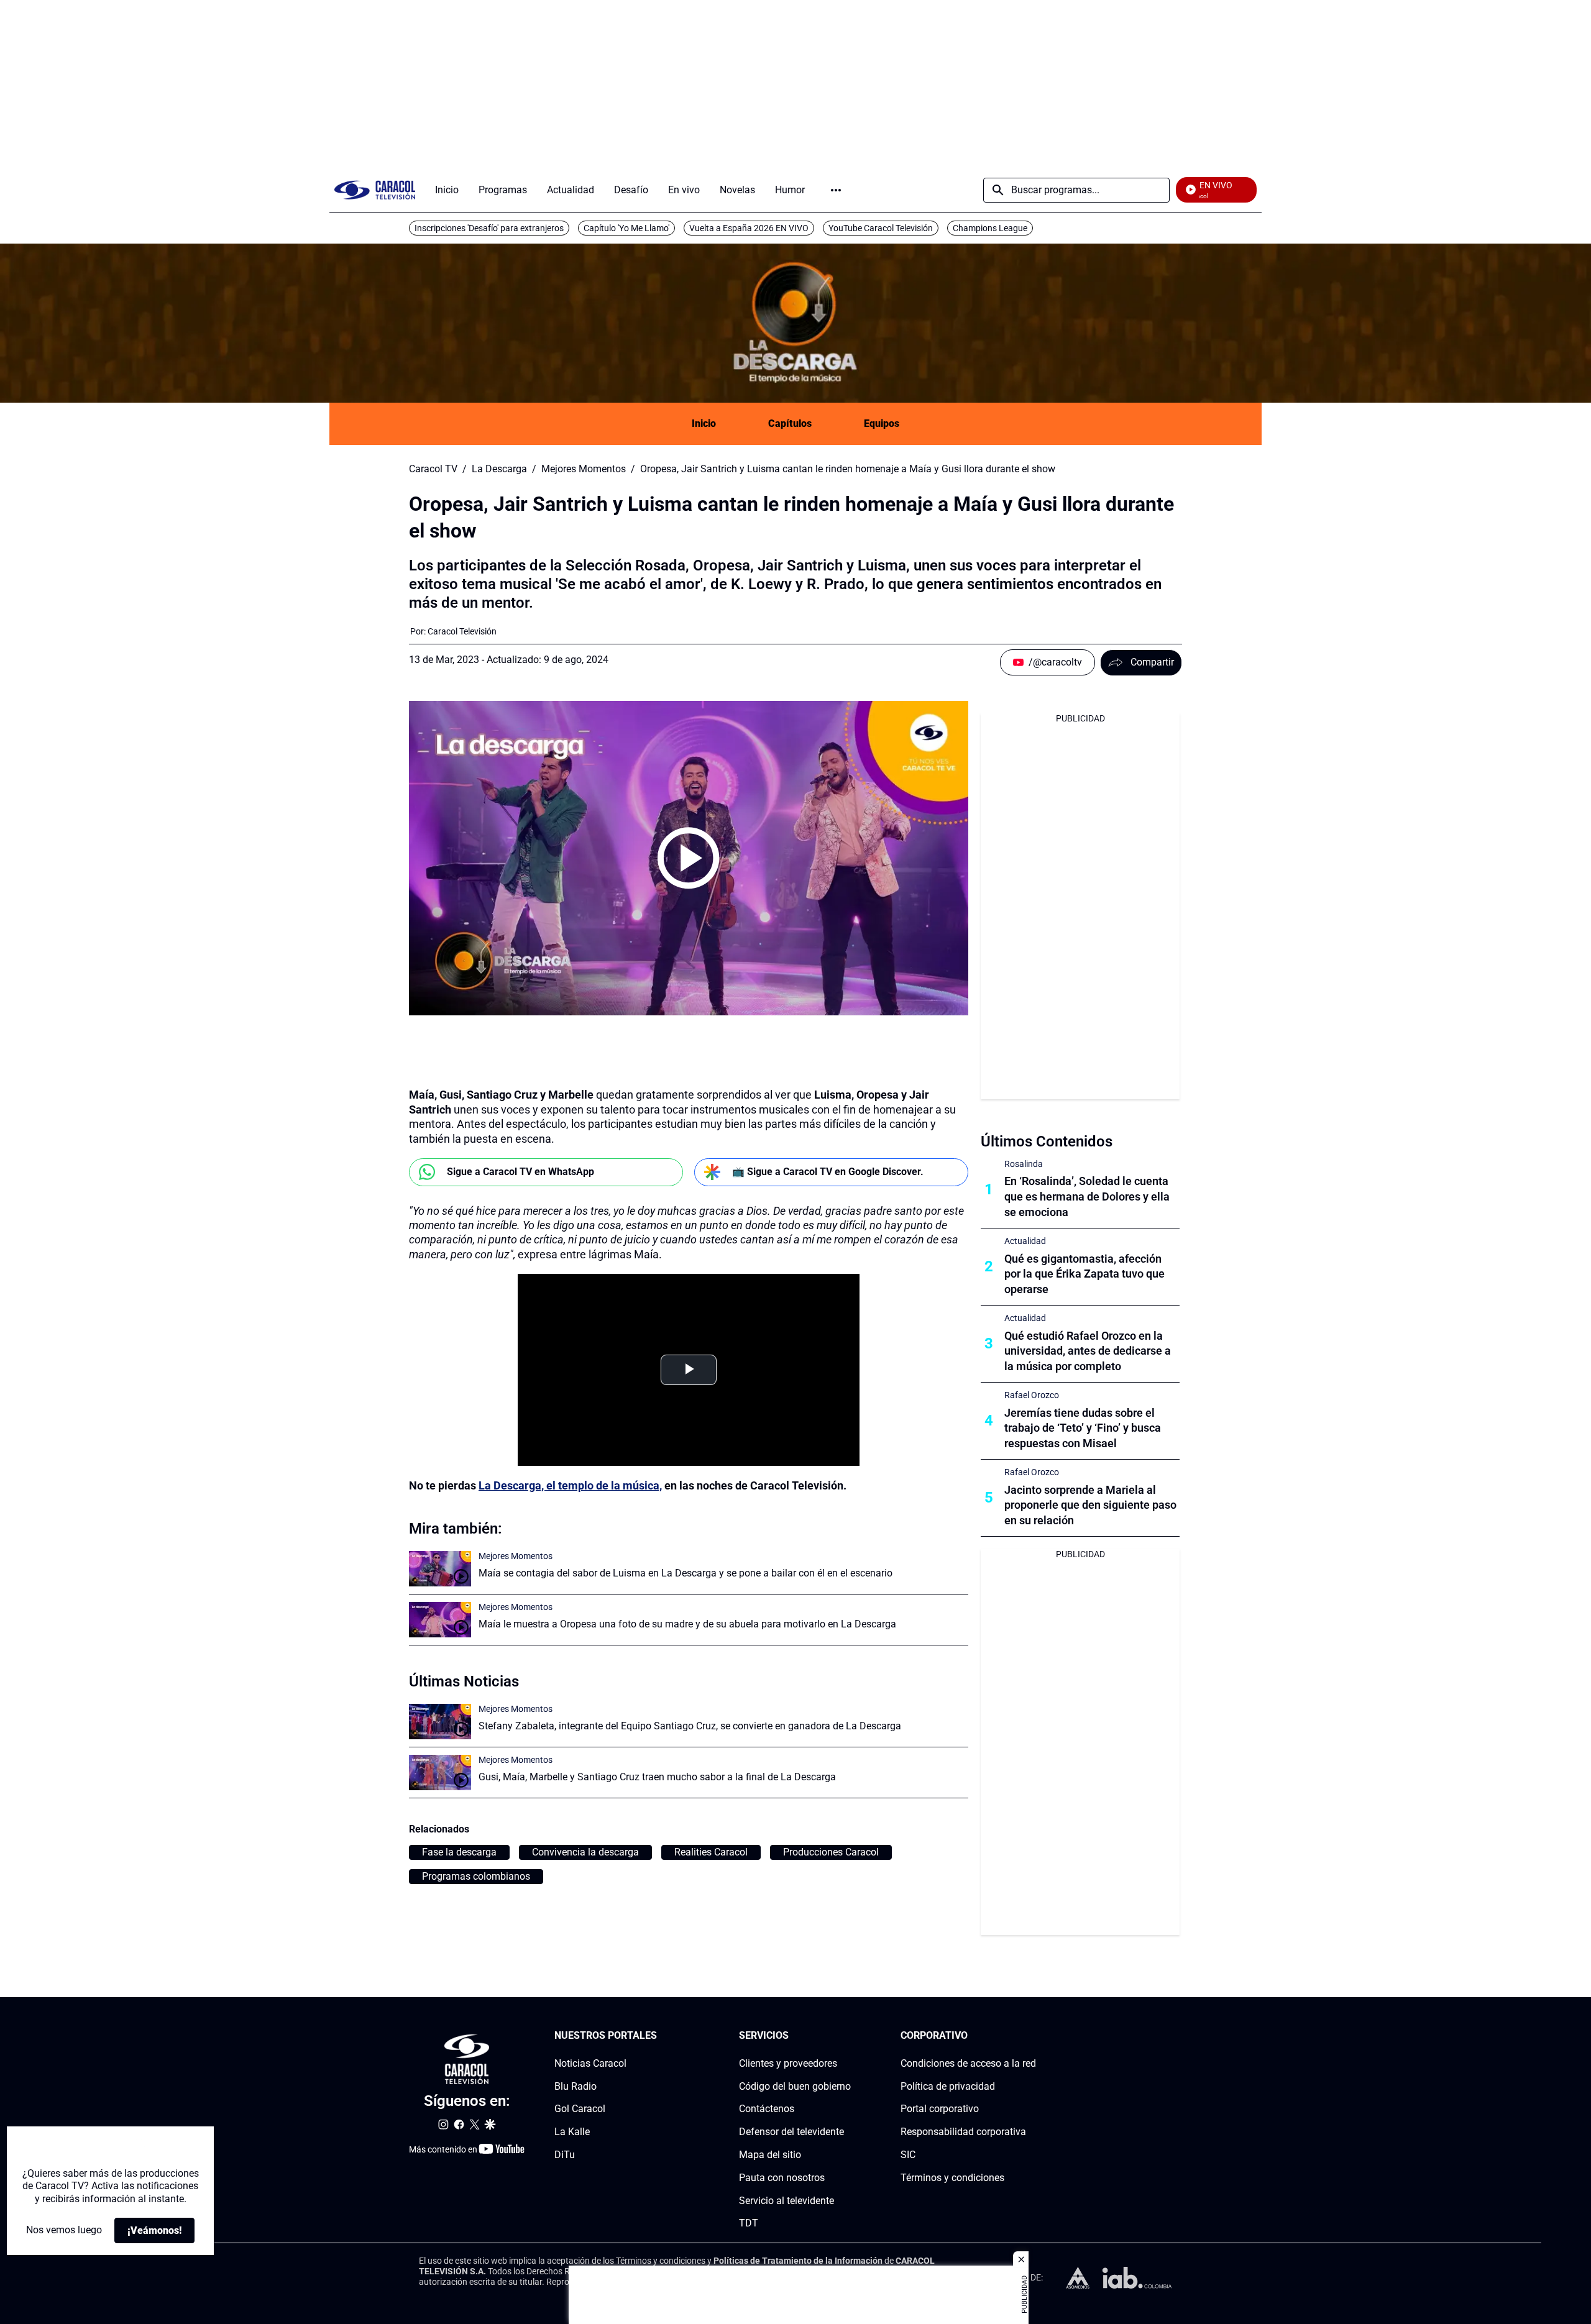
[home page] (375, 190)
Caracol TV (433, 469)
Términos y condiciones (952, 2178)
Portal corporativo (940, 2109)
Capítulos (790, 423)
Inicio (704, 423)
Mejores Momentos (584, 469)
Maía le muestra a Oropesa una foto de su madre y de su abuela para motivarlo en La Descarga (687, 1624)
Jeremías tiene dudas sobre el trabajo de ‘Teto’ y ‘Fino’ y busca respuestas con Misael (1083, 1428)
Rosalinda (1024, 1164)
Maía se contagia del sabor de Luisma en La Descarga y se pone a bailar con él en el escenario (685, 1573)
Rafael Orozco (1032, 1395)
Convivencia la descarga (585, 1852)
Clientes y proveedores (788, 2063)
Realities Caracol (711, 1852)
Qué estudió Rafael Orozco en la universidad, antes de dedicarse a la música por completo (1088, 1351)
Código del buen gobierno (795, 2086)
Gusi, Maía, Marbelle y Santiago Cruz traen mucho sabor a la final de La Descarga (657, 1777)
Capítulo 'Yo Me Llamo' (626, 228)
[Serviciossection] (847, 2036)
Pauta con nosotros (782, 2178)
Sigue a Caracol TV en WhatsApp (520, 1172)
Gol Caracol (580, 2109)
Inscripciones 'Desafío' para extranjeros (489, 228)
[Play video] (689, 858)
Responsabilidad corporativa (963, 2132)
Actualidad (1025, 1241)
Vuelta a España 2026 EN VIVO (749, 228)
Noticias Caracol (590, 2063)
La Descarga (499, 469)
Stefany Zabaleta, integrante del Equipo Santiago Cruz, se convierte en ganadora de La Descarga (690, 1726)
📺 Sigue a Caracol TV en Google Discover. (828, 1172)
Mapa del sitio (770, 2155)
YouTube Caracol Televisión (881, 228)
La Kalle (572, 2132)
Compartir (1152, 662)
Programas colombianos (476, 1876)
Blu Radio (575, 2086)
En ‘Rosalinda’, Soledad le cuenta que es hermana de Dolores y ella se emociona (1087, 1196)
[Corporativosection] (1032, 2036)
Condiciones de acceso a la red (968, 2063)
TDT (749, 2223)
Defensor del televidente (791, 2132)
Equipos (882, 423)
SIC (908, 2155)
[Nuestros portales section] (661, 2036)
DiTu (565, 2155)
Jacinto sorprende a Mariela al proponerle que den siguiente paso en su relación (1090, 1505)
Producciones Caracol (831, 1852)
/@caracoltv (1055, 662)
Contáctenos (767, 2109)
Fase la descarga (459, 1852)
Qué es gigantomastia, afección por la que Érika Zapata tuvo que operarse (1084, 1274)
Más (836, 190)
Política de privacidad (948, 2086)
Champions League (990, 228)
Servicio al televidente (786, 2200)
